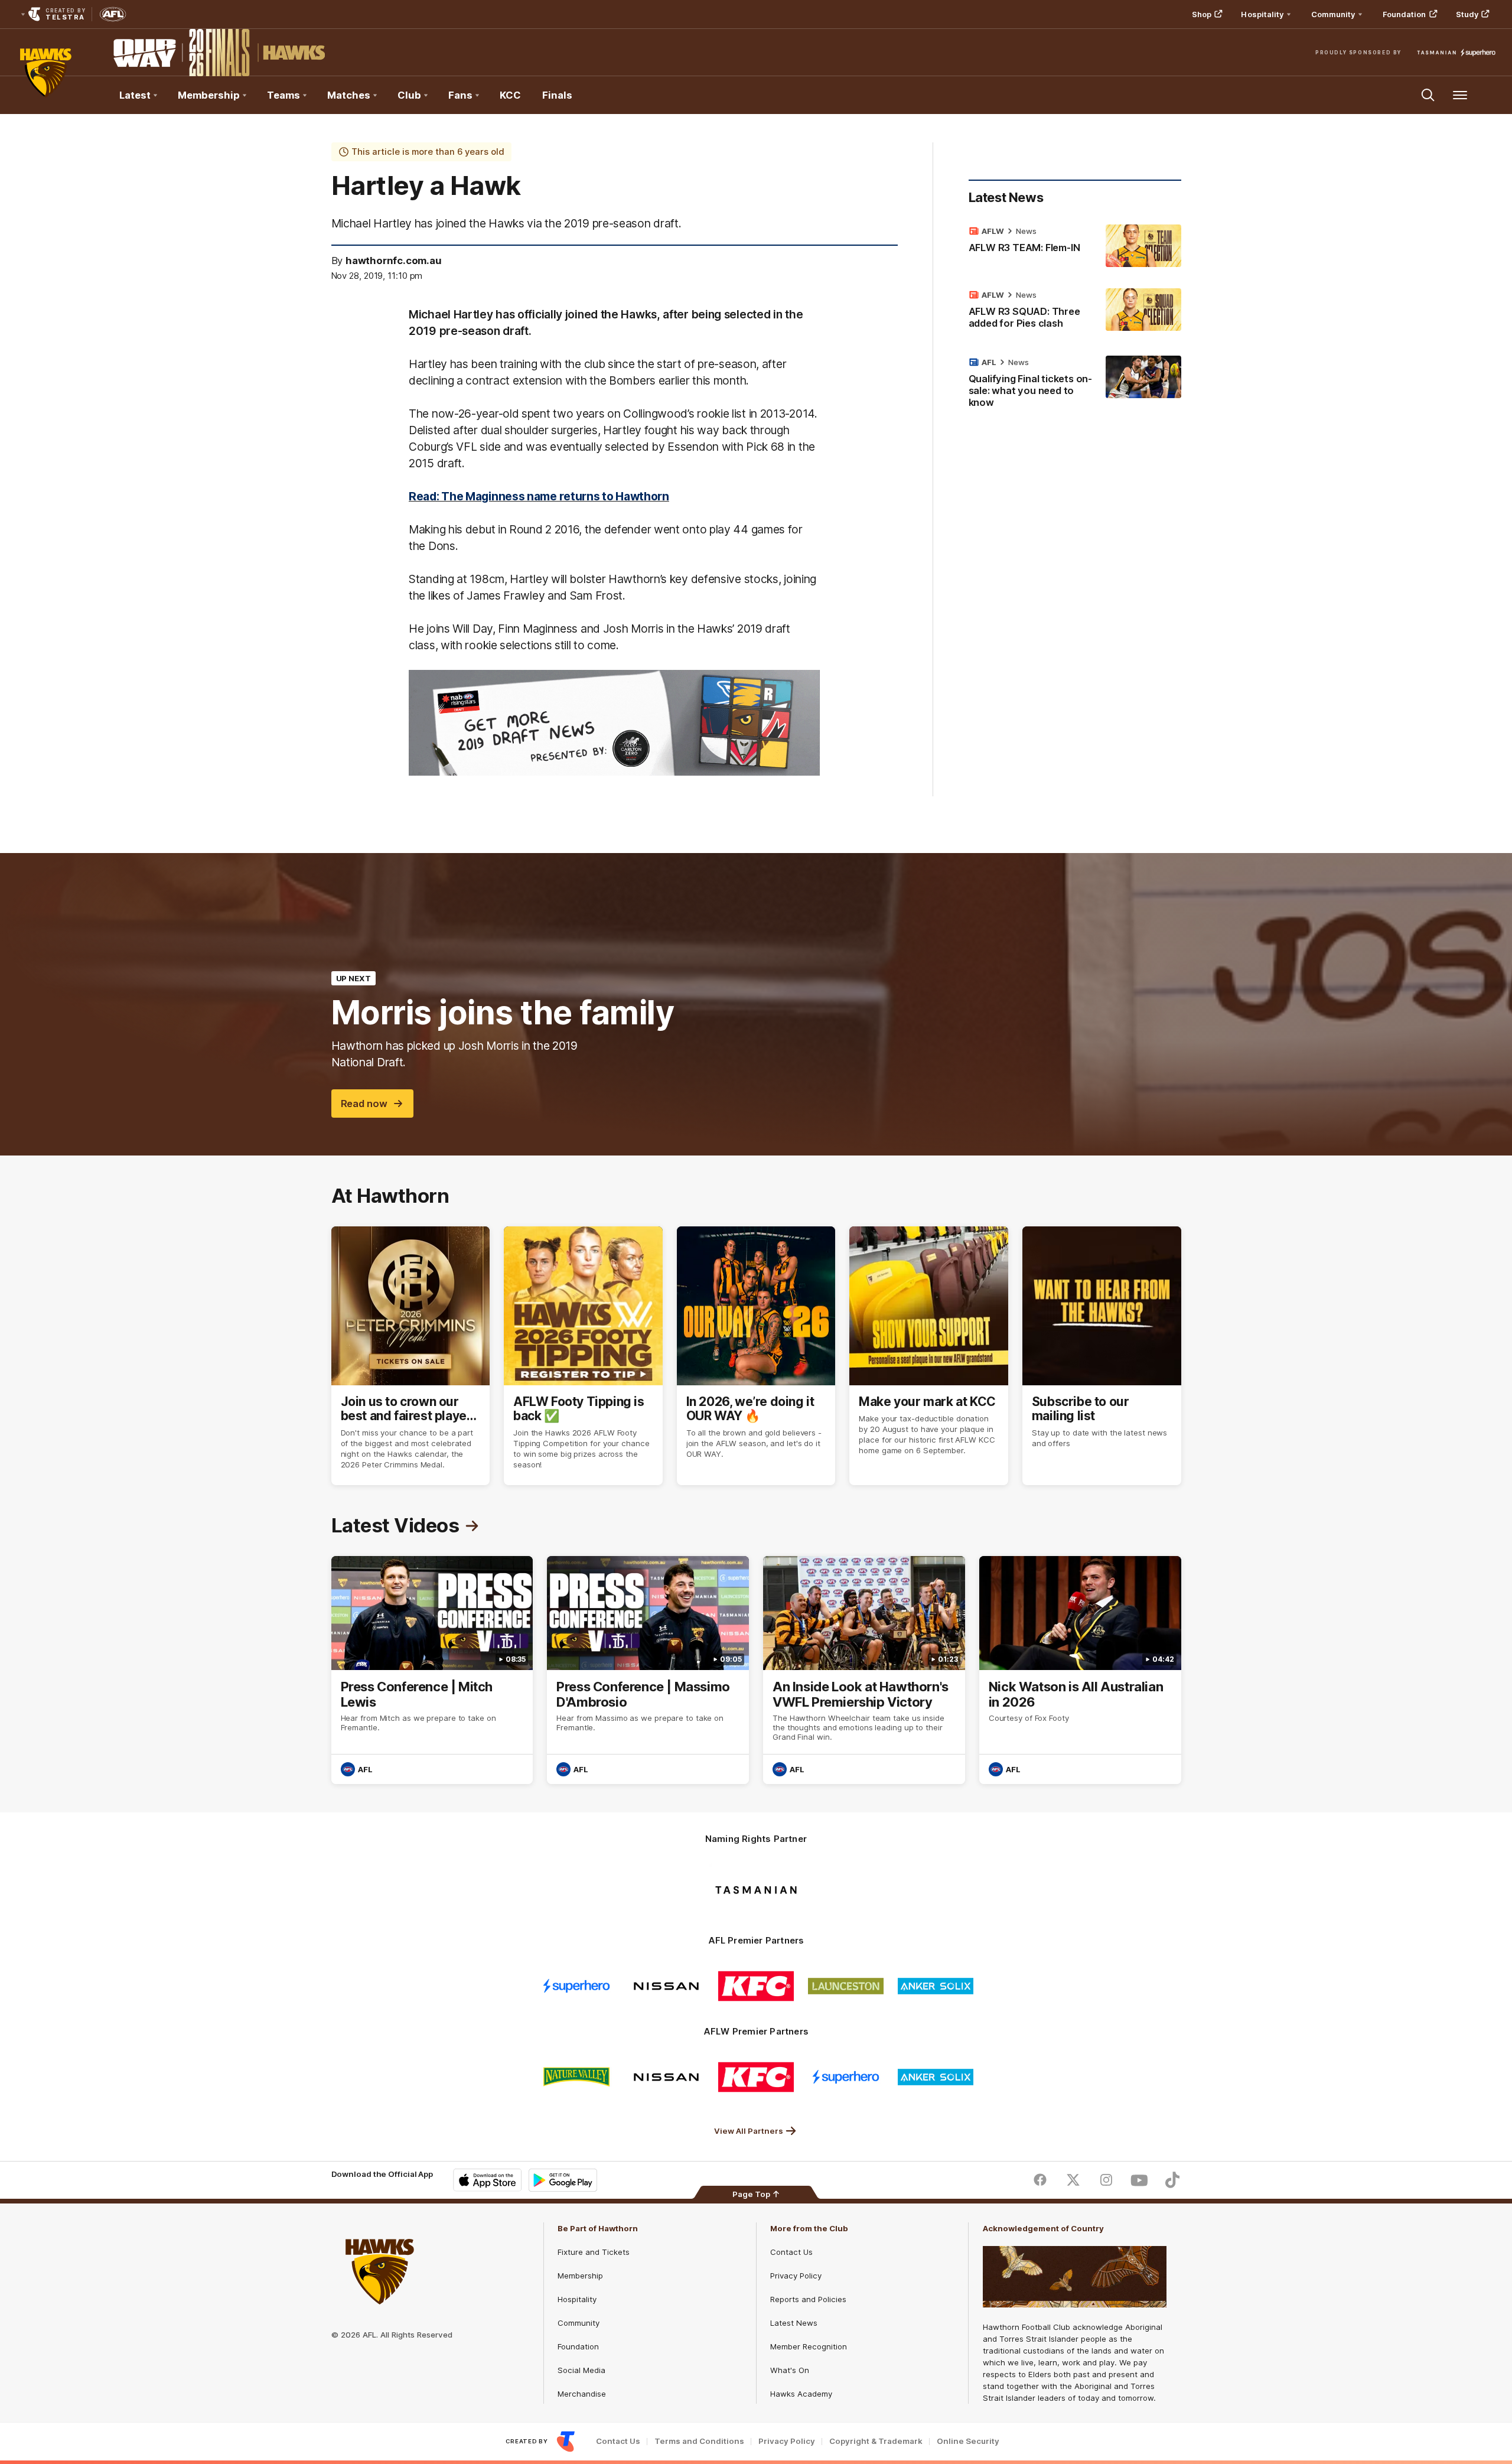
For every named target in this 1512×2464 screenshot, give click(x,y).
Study (1467, 14)
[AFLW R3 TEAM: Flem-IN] (1075, 246)
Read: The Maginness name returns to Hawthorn (539, 496)
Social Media (581, 2370)
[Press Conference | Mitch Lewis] (432, 1670)
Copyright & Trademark (876, 2441)
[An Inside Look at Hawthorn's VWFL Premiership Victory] (864, 1670)
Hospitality (577, 2299)
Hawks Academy (801, 2394)
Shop (1202, 14)
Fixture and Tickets (594, 2252)
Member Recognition (809, 2346)
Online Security (968, 2441)
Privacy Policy (796, 2276)
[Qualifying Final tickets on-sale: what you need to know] (1075, 385)
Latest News (794, 2323)
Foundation (1405, 14)
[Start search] (1428, 95)
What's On (790, 2370)
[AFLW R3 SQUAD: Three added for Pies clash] (1075, 311)
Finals (557, 95)
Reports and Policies (808, 2299)
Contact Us (791, 2252)
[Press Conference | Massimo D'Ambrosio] (648, 1670)
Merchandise (582, 2394)
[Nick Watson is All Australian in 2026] (1080, 1670)
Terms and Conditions (699, 2441)
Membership (580, 2276)
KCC (510, 95)
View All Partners (749, 2131)
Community (579, 2323)
